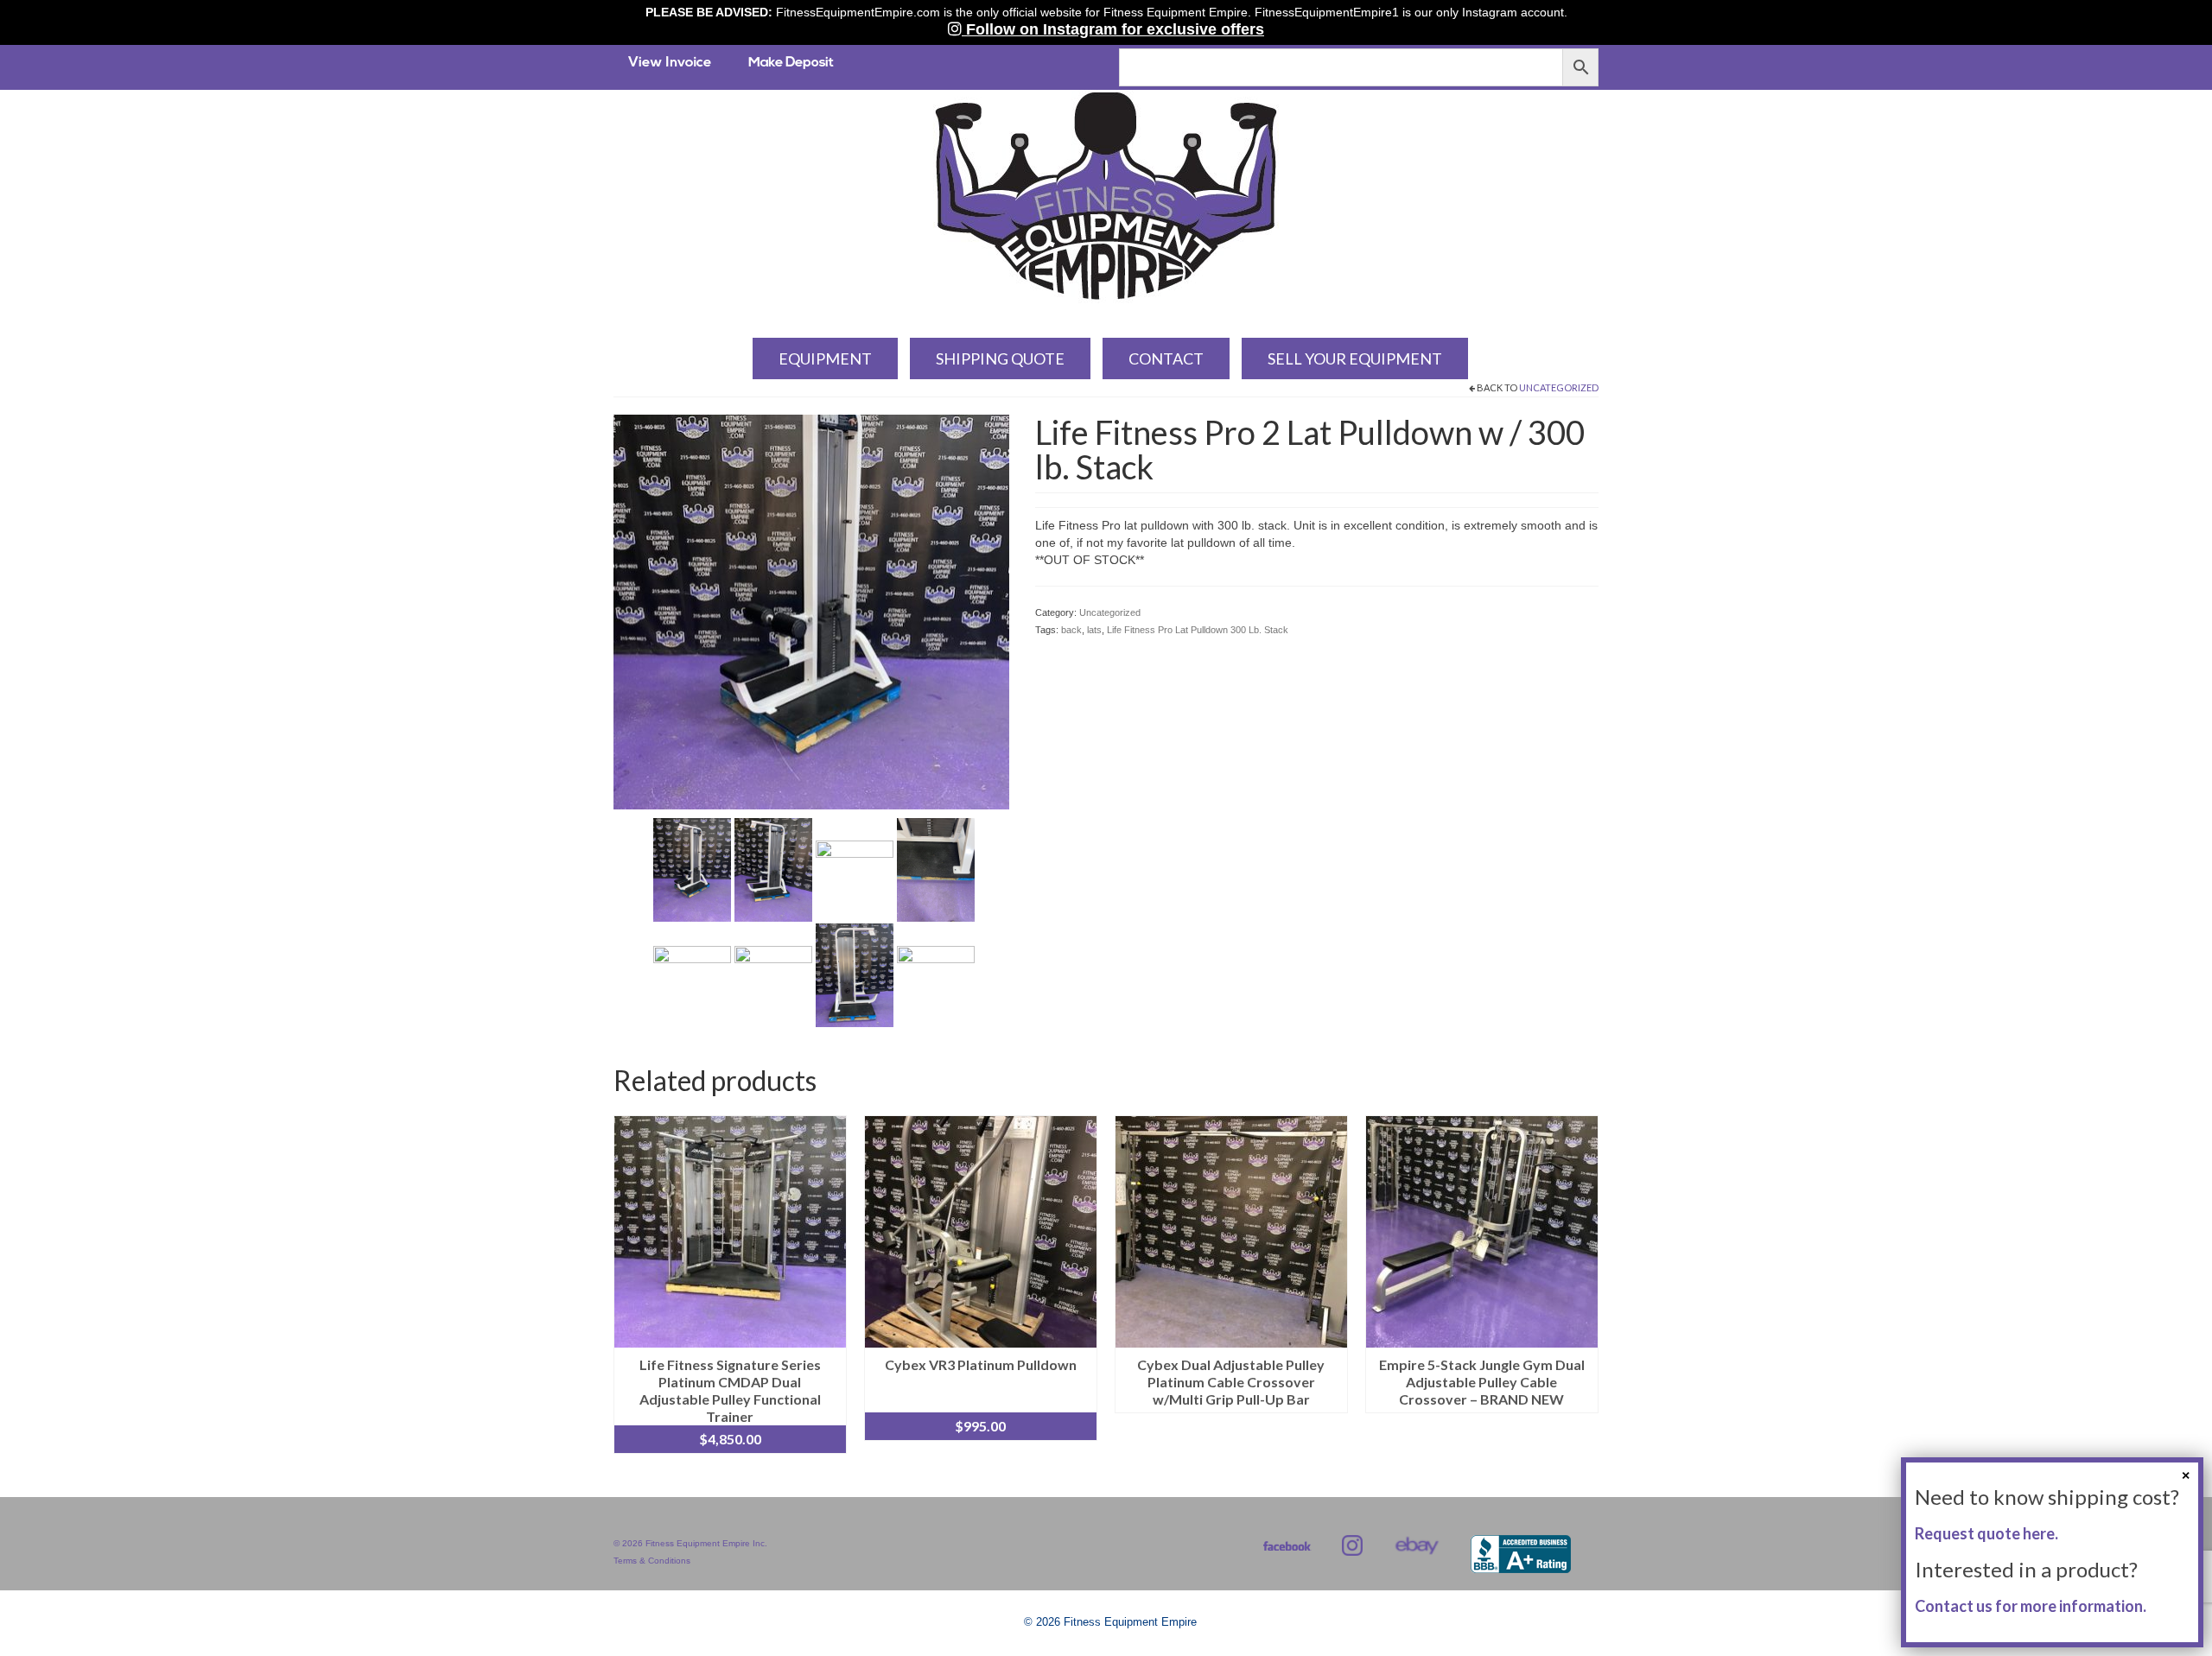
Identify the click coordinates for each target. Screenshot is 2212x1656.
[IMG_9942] (936, 974)
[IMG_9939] (773, 974)
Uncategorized (1559, 387)
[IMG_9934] (811, 611)
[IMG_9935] (773, 869)
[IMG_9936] (855, 869)
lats (1094, 630)
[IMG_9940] (855, 974)
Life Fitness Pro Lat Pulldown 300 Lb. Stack (1198, 630)
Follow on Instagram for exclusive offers (1113, 29)
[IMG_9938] (692, 974)
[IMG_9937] (936, 869)
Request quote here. (1986, 1533)
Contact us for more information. (2031, 1606)
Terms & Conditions (652, 1561)
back (1071, 630)
